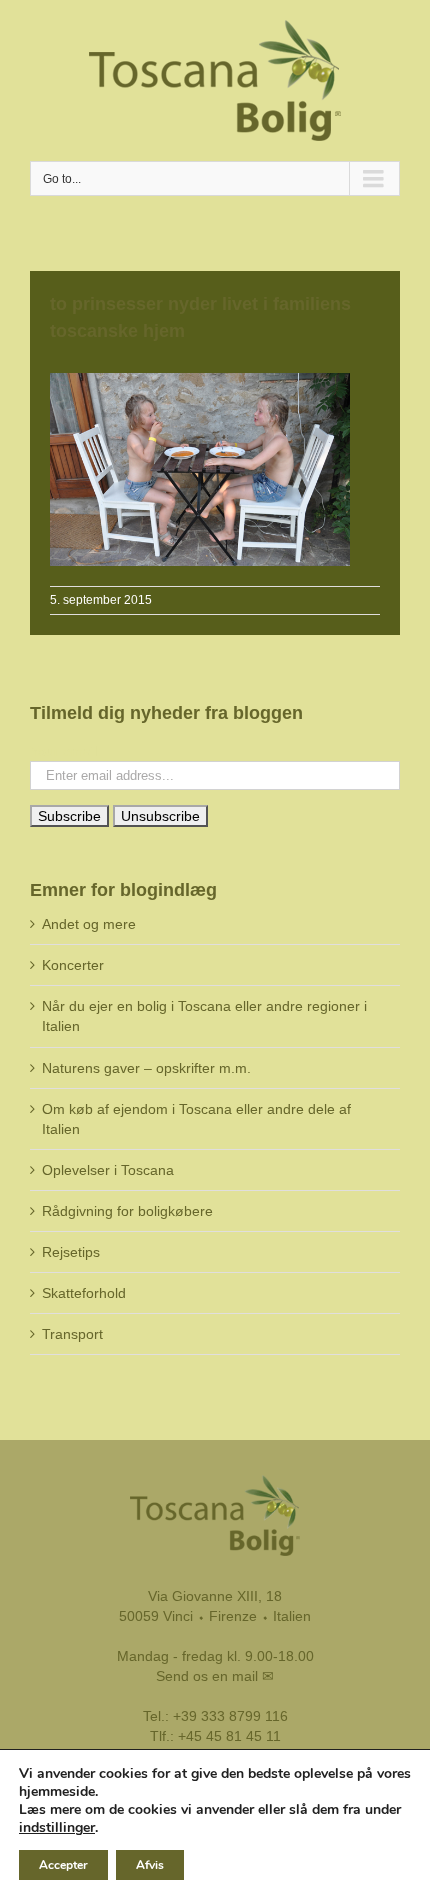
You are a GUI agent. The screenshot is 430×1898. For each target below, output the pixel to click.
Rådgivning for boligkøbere (127, 1211)
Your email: (65, 751)
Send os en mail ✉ (215, 1676)
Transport (72, 1334)
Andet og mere (89, 924)
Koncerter (73, 965)
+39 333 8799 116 (230, 1716)
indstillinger (57, 1828)
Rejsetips (71, 1252)
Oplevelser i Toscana (108, 1170)
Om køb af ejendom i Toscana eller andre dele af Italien (196, 1119)
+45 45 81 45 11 (229, 1736)
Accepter (63, 1865)
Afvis (150, 1865)
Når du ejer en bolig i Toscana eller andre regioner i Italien (204, 1016)
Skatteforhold (84, 1293)
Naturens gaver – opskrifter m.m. (146, 1068)
